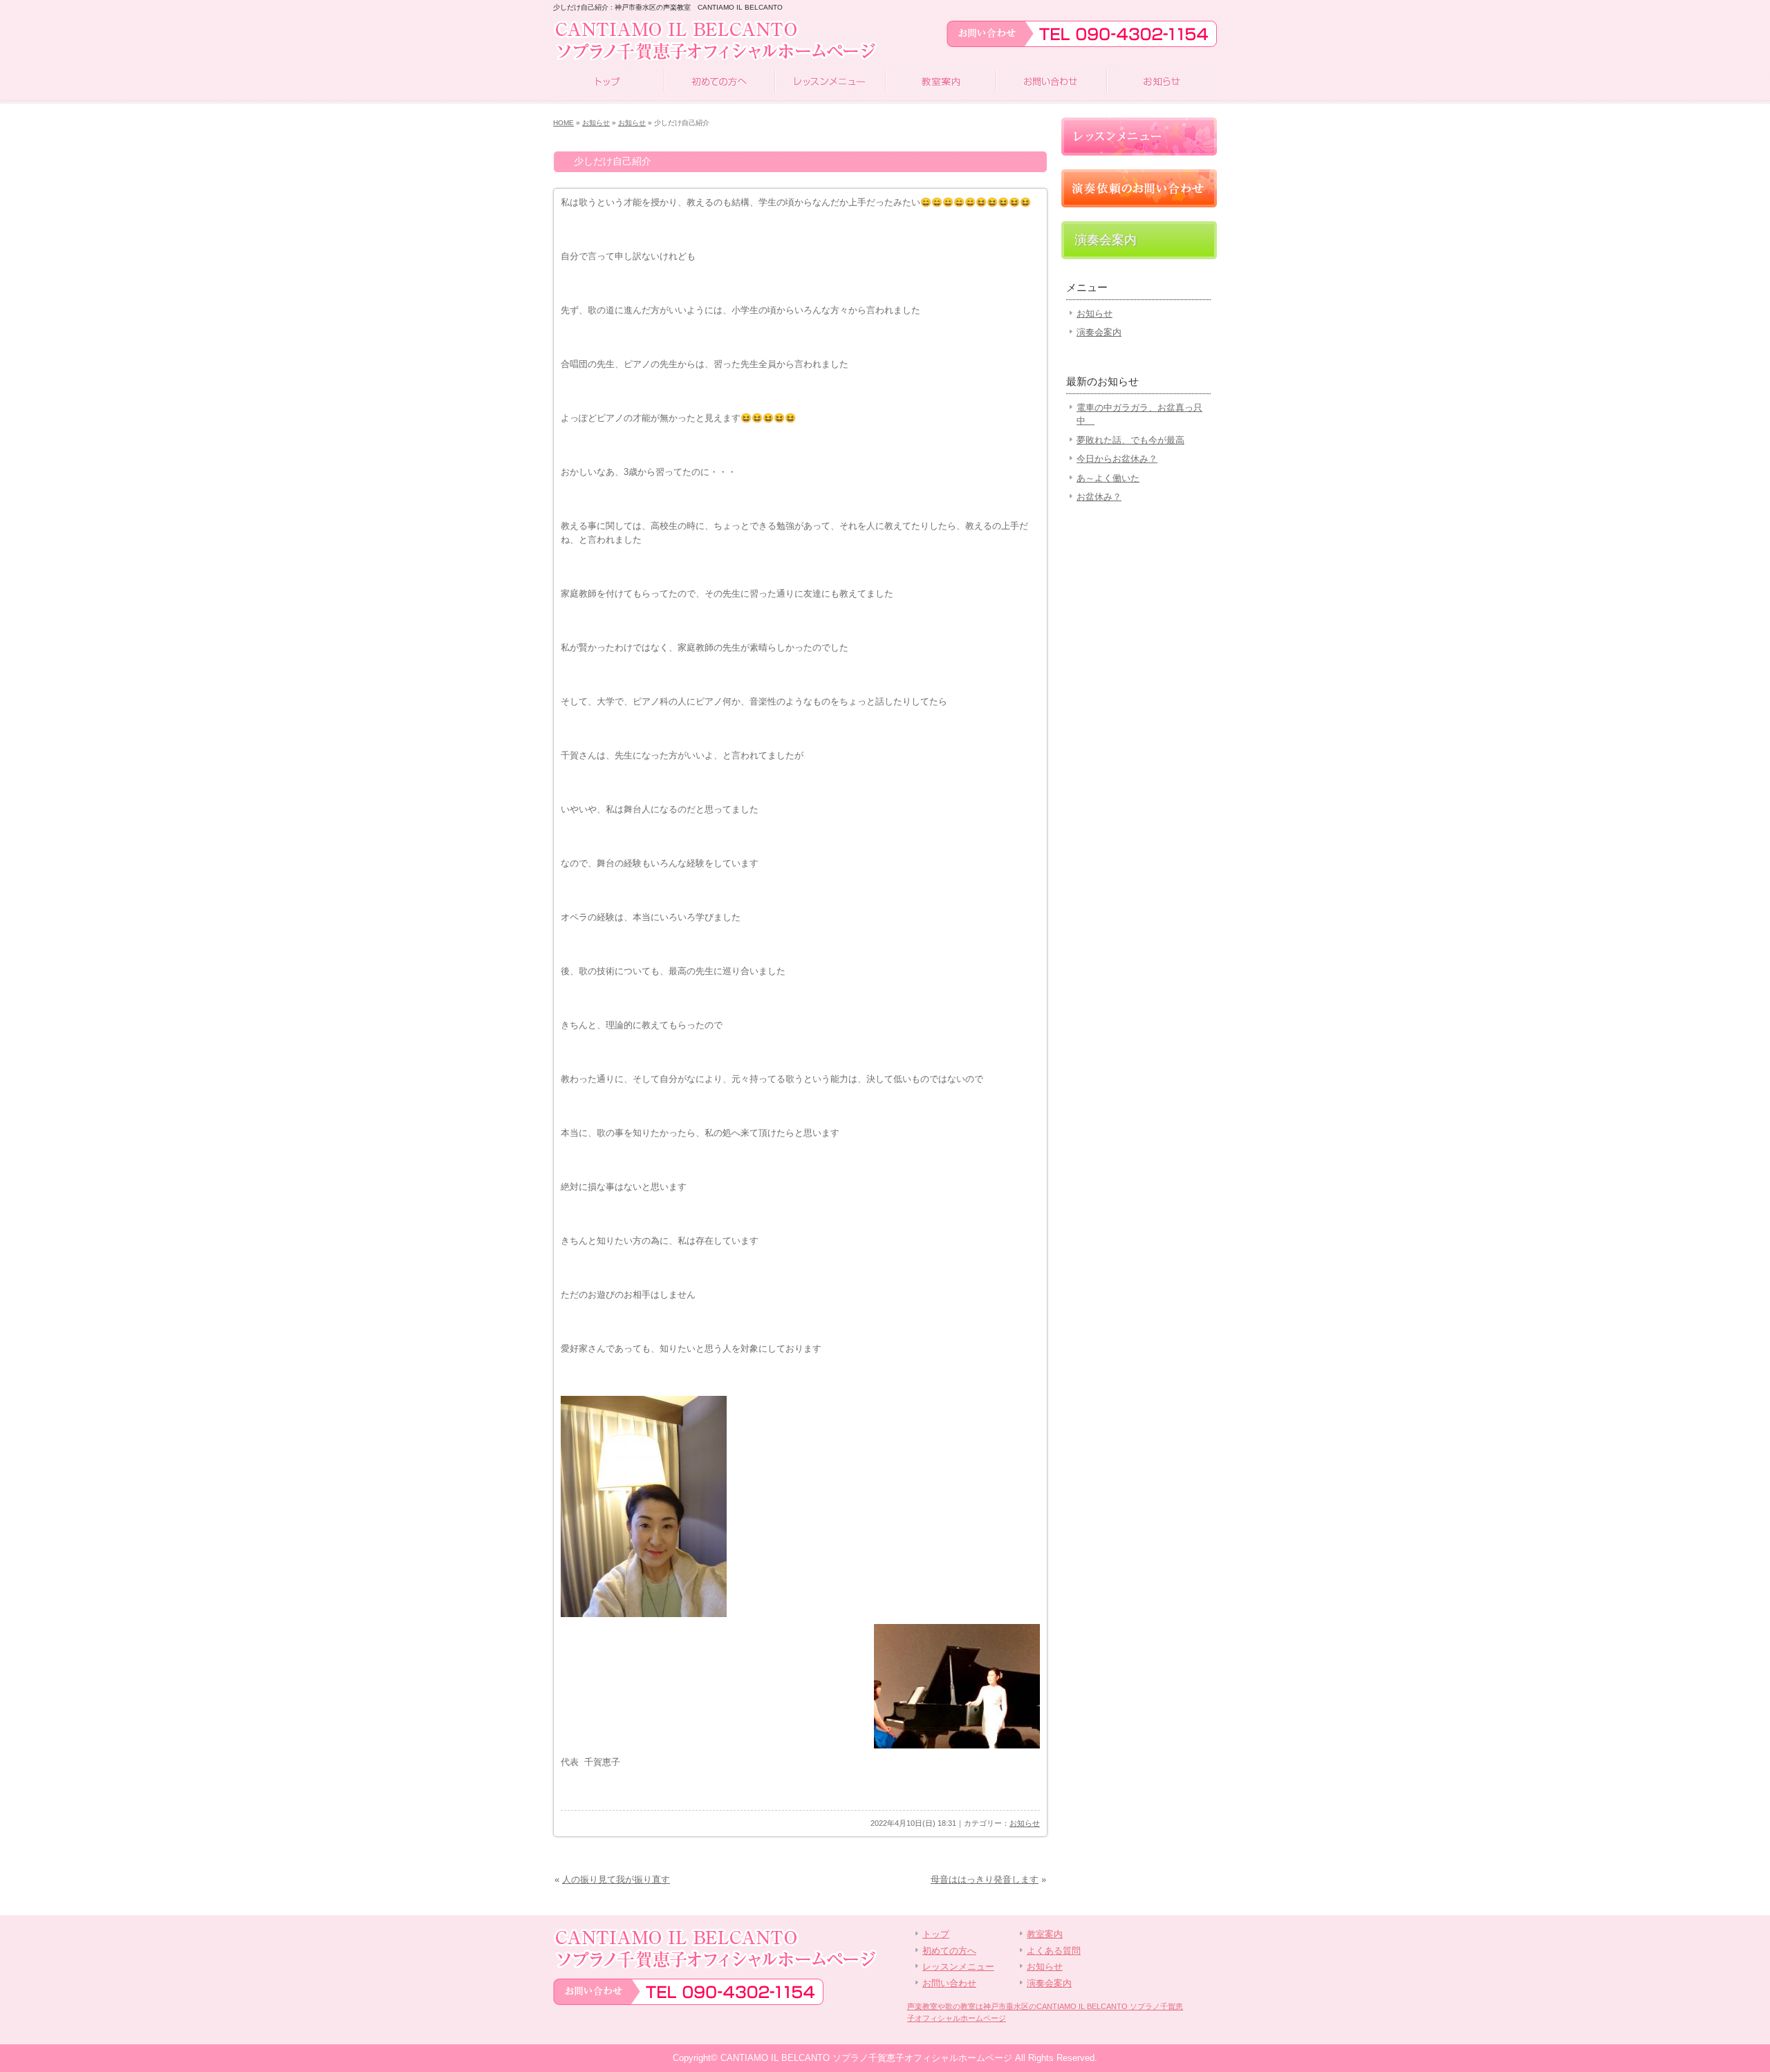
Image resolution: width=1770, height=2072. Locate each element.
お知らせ (1162, 83)
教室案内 (940, 83)
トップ (608, 83)
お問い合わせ (1051, 83)
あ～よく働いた (1108, 478)
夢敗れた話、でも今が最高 (1130, 440)
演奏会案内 (1106, 240)
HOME (563, 123)
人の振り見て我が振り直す (616, 1879)
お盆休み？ (1099, 497)
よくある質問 (1054, 1951)
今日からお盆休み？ (1117, 459)
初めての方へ (719, 83)
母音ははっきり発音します (985, 1879)
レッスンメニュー (830, 83)
